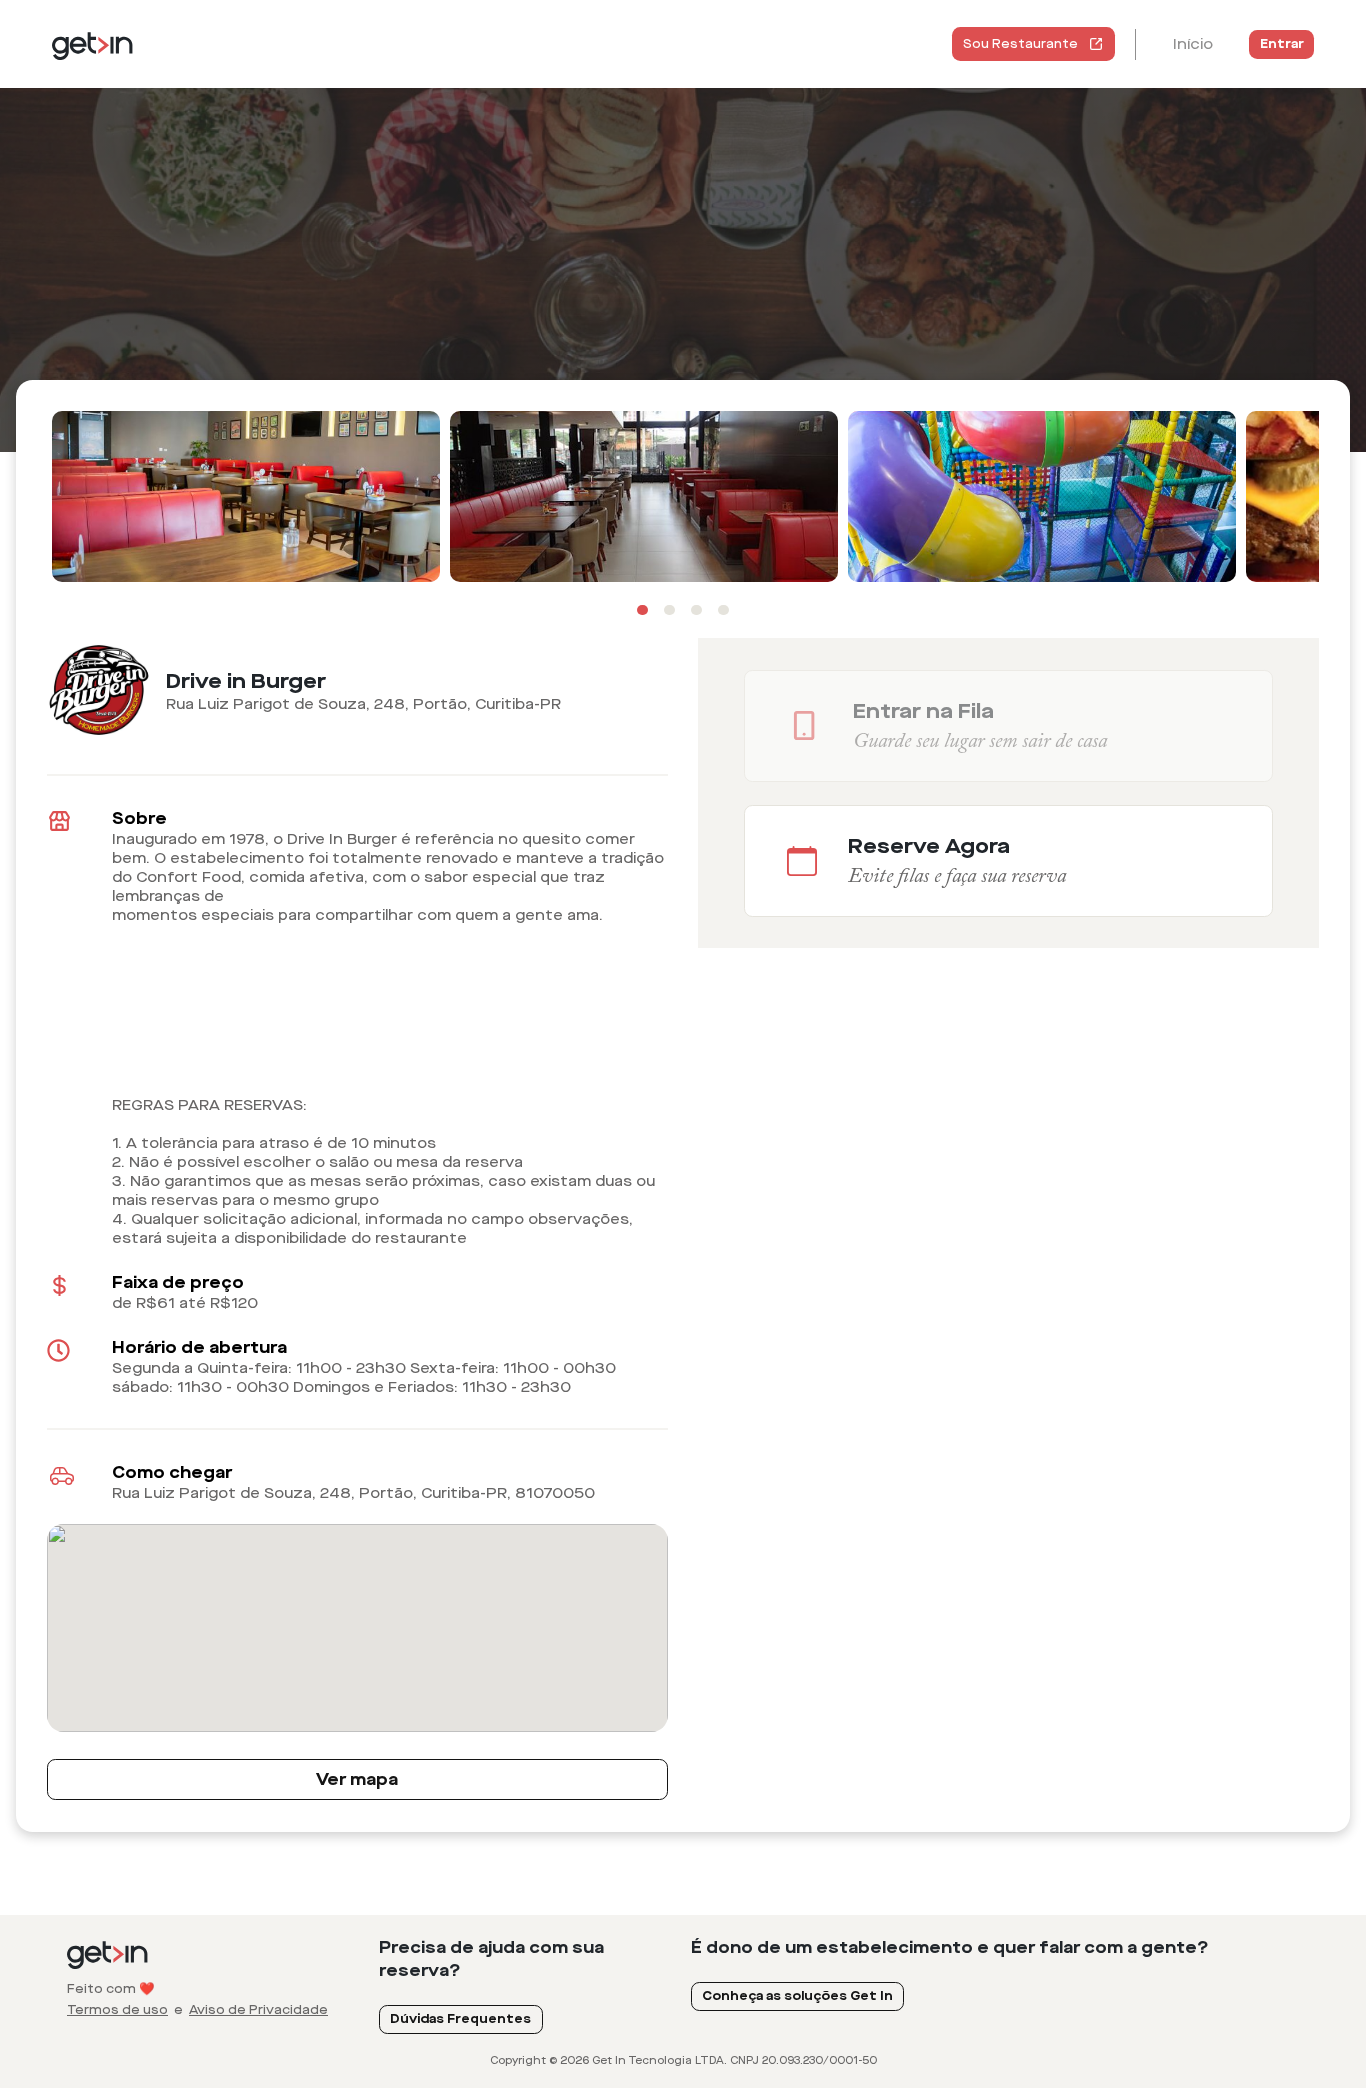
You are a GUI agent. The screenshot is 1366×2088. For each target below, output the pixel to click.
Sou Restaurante (1020, 44)
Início (1193, 44)
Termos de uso (117, 2010)
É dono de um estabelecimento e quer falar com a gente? (950, 1947)
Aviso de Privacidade (258, 2010)
